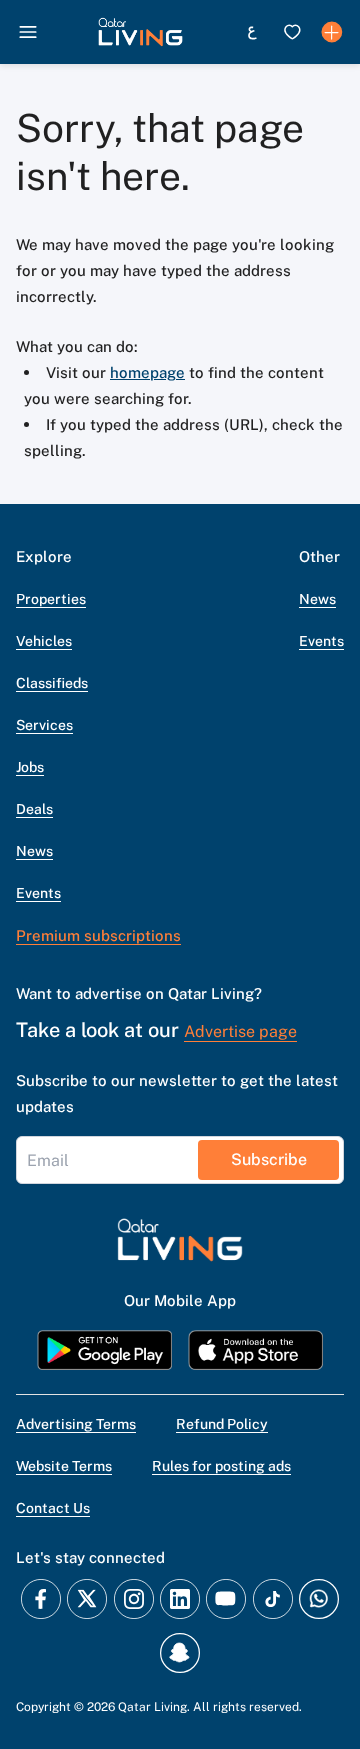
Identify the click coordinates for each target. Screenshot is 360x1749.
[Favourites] (292, 32)
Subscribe (269, 1159)
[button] (140, 32)
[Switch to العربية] (252, 32)
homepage (147, 372)
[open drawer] (28, 32)
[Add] (332, 32)
